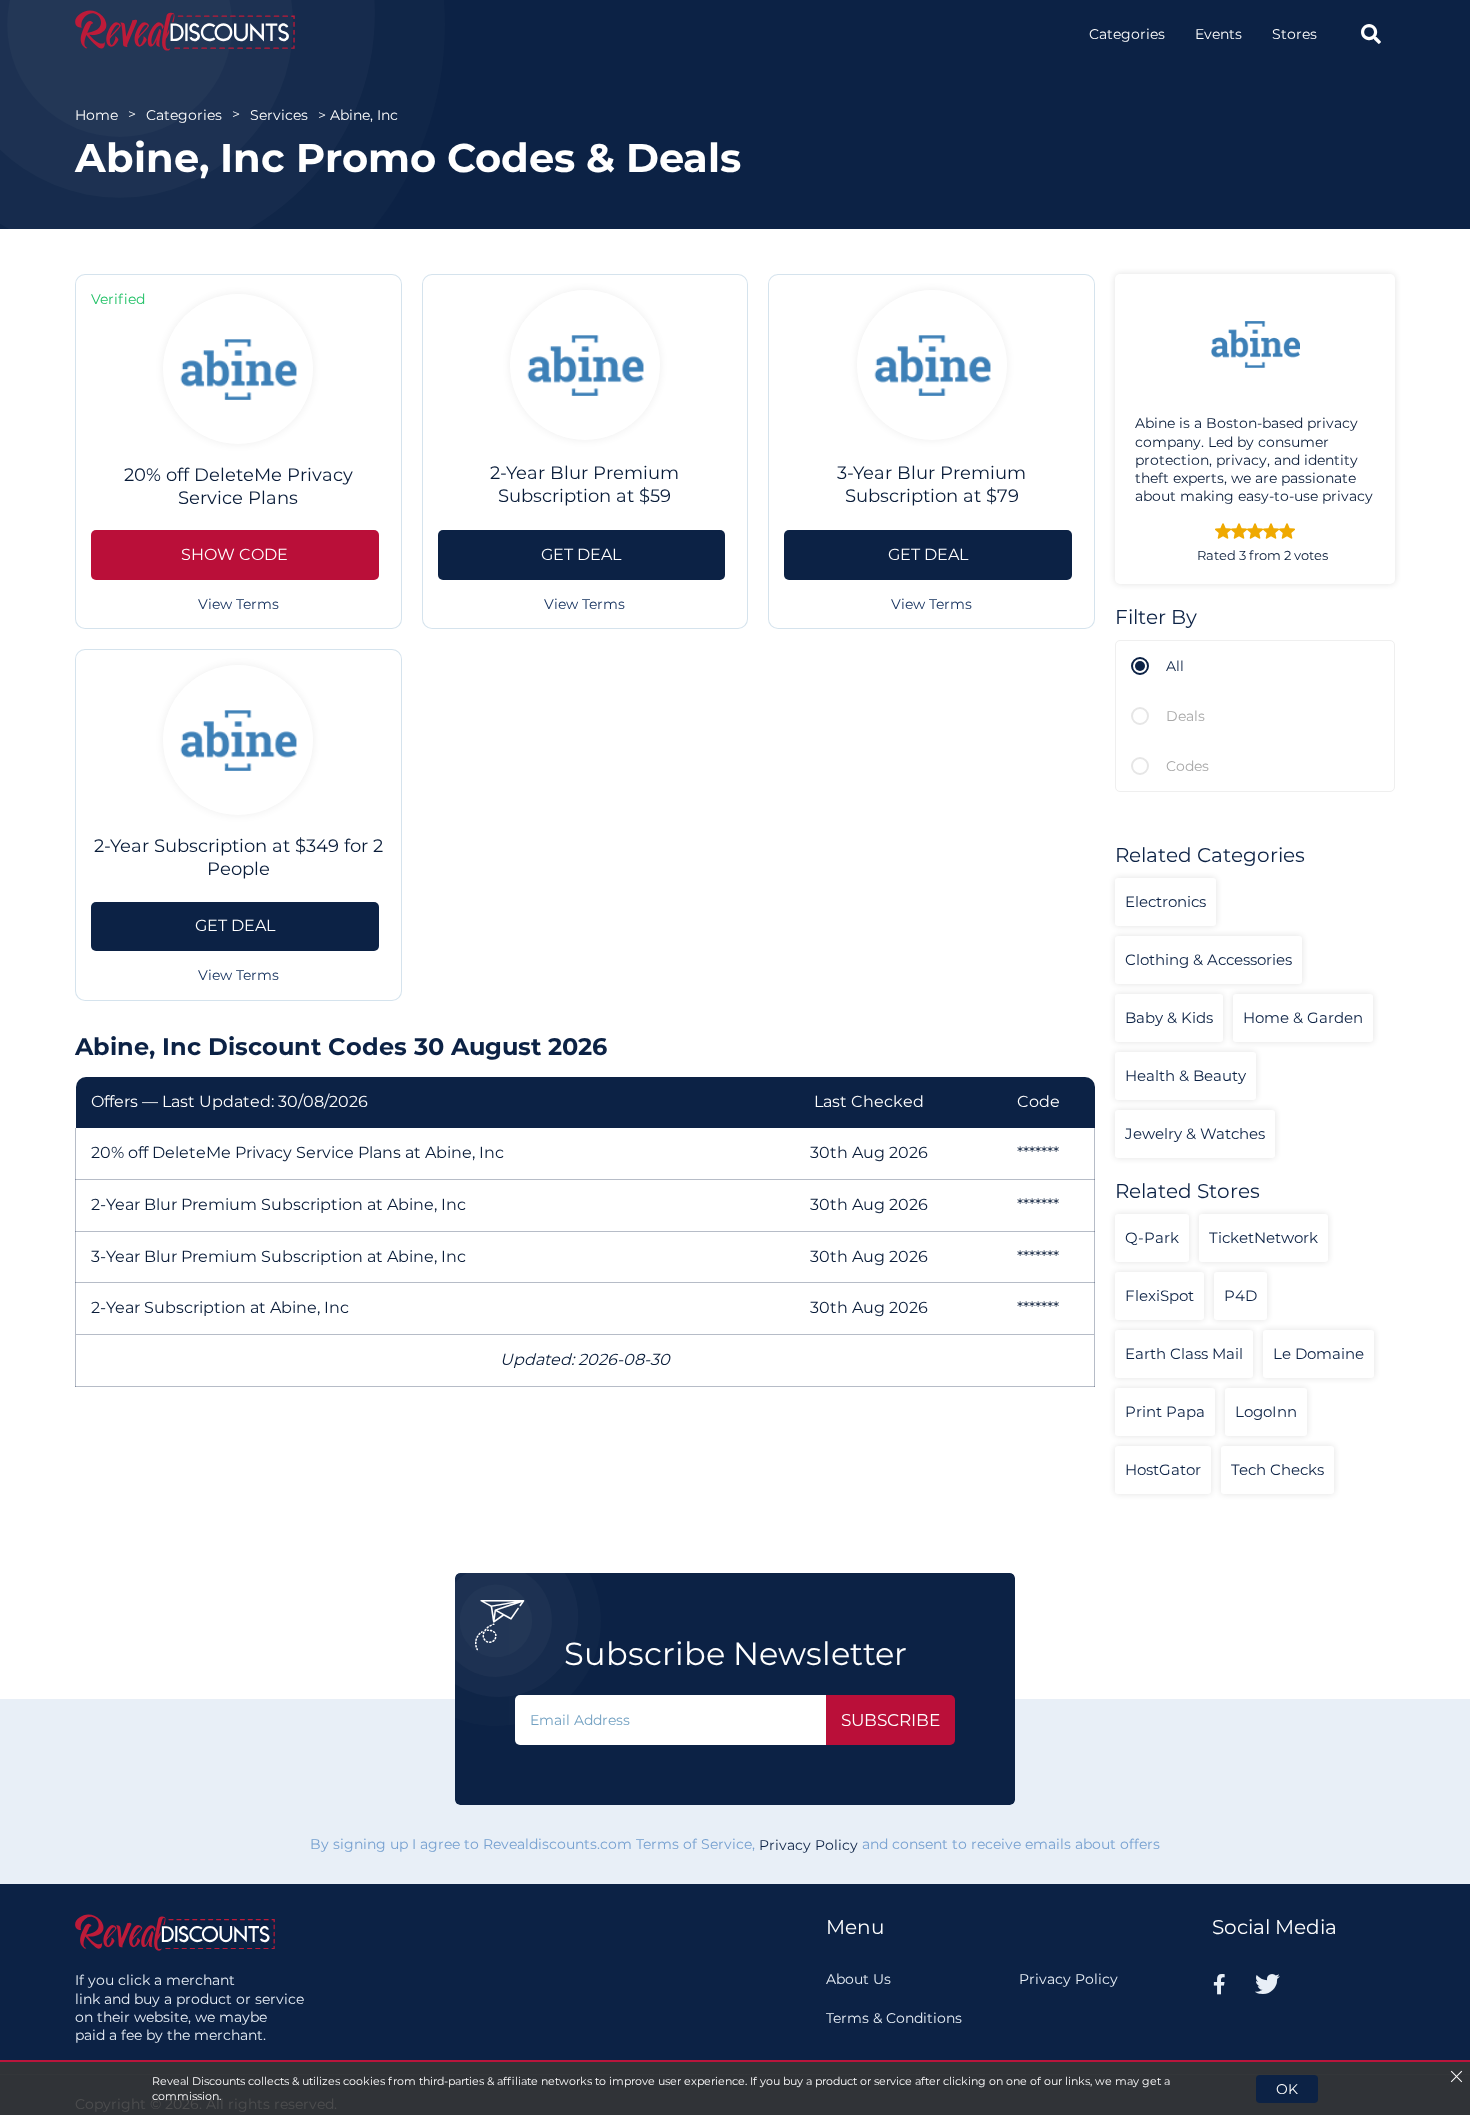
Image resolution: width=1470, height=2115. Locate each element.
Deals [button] (1185, 716)
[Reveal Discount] (185, 30)
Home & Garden (1303, 1017)
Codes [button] (1187, 766)
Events (1218, 34)
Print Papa (1165, 1411)
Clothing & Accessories (1208, 959)
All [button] (1175, 666)
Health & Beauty (1185, 1075)
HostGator (1163, 1469)
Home (96, 115)
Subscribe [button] (890, 1720)
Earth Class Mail (1184, 1353)
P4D (1240, 1295)
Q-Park (1152, 1237)
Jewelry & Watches (1195, 1133)
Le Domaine (1318, 1353)
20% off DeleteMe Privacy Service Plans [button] (238, 486)
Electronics (1165, 901)
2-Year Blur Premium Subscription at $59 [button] (584, 484)
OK (1287, 2089)
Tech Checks (1277, 1469)
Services (279, 115)
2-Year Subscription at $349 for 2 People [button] (238, 857)
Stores (1294, 34)
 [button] (1371, 34)
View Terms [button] (238, 604)
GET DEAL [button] (581, 554)
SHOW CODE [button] (234, 554)
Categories (1127, 34)
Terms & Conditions (894, 2018)
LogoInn (1266, 1411)
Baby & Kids (1169, 1017)
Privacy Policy (808, 1845)
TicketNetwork (1263, 1237)
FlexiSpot (1159, 1295)
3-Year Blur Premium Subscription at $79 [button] (931, 484)
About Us (858, 1979)
